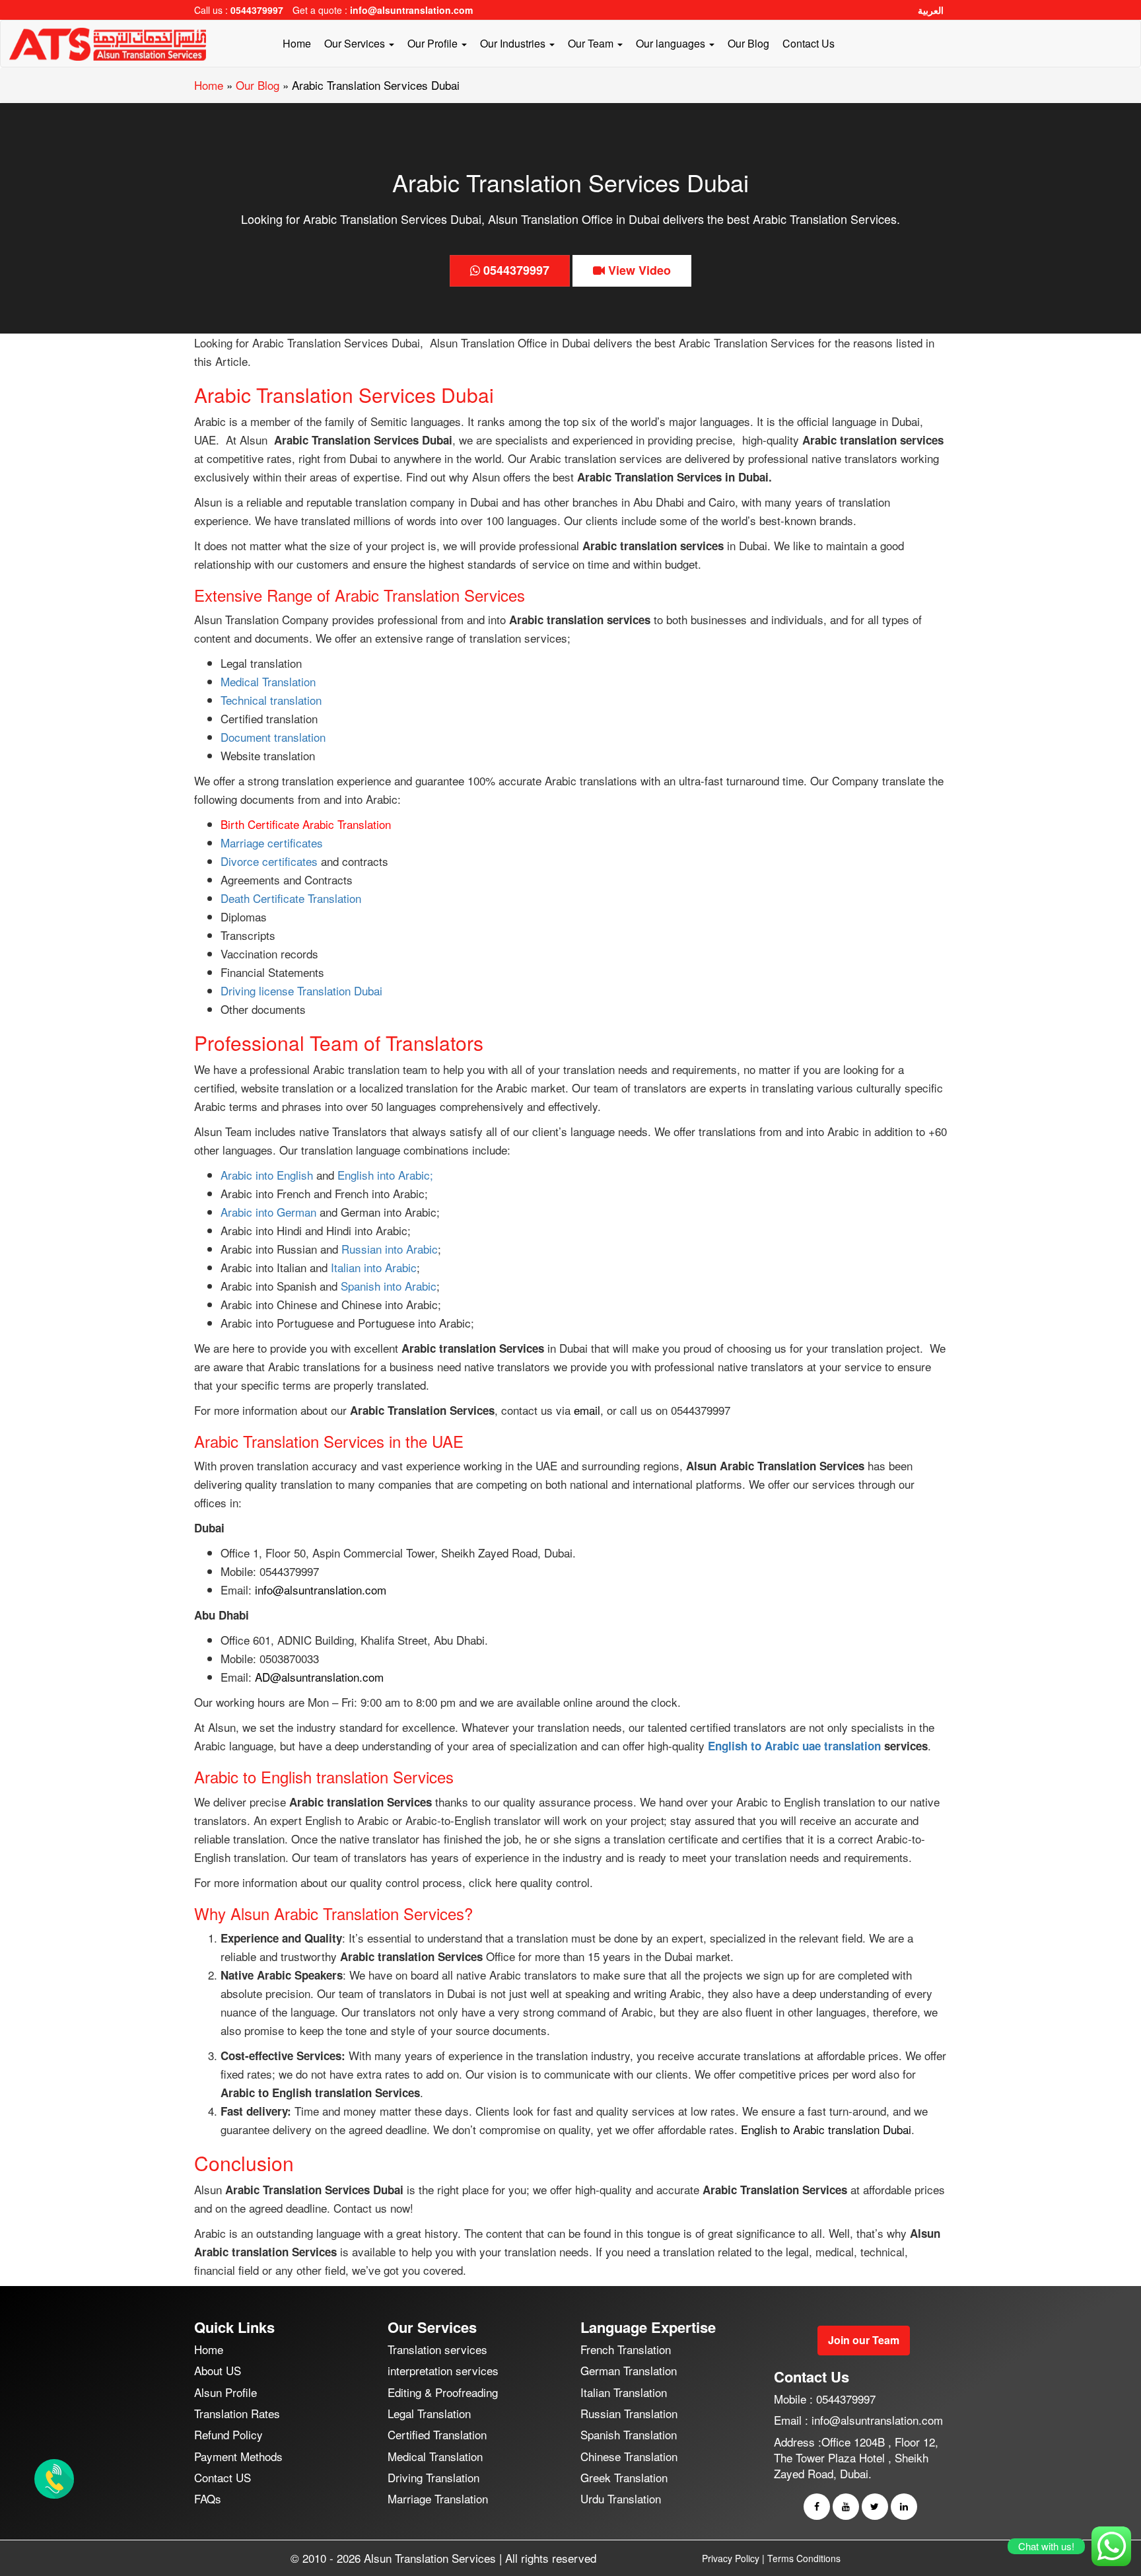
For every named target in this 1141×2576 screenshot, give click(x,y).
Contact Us (809, 43)
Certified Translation (437, 2434)
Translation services (437, 2349)
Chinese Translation (629, 2456)
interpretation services (443, 2371)
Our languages (672, 43)
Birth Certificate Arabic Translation (306, 824)
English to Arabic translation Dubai (826, 2129)
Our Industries (514, 43)
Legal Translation (429, 2413)
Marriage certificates (272, 842)
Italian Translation (624, 2392)
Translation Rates (237, 2413)
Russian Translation (629, 2413)
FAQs (208, 2498)
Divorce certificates (269, 861)
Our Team (592, 43)
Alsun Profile (225, 2392)
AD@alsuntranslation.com (319, 1677)
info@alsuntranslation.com (411, 10)
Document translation (273, 737)
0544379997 (257, 10)
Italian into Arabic (372, 1267)
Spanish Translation (629, 2434)
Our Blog (748, 43)
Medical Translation (268, 681)
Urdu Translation (621, 2498)
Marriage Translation (438, 2498)
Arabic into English (268, 1175)
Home (297, 43)
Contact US (223, 2477)
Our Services (356, 43)
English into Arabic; (385, 1175)
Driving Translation (433, 2477)
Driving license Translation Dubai (301, 990)
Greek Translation (624, 2477)
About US (218, 2371)
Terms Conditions (804, 2558)
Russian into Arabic (390, 1249)
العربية (931, 10)
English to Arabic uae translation (794, 1746)
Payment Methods (238, 2456)
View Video (638, 270)
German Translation (629, 2371)
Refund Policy (228, 2434)
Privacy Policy (731, 2558)
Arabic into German (268, 1212)
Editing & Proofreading (443, 2392)
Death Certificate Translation (291, 898)
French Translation (626, 2349)
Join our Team (864, 2340)
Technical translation (271, 700)
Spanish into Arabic (389, 1286)
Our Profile (434, 43)
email (587, 1410)
